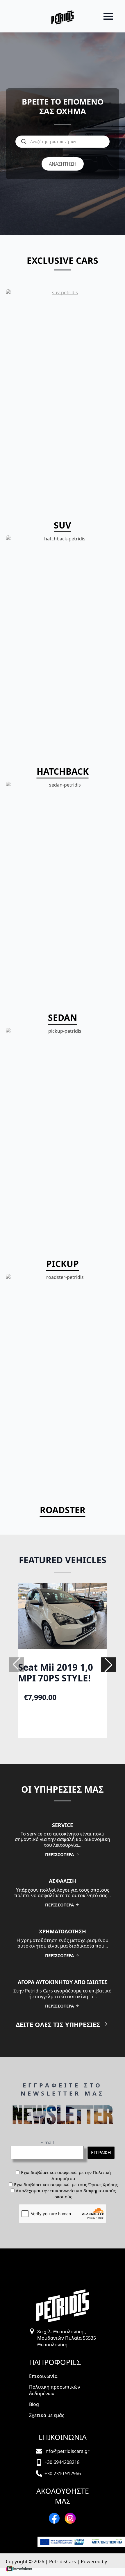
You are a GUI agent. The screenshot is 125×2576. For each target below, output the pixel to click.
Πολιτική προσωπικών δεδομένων (55, 2390)
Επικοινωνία (43, 2376)
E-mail (47, 2142)
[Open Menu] (108, 16)
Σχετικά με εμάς (47, 2415)
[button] (108, 1665)
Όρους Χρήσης (103, 2184)
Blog (34, 2404)
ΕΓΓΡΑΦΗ (101, 2153)
